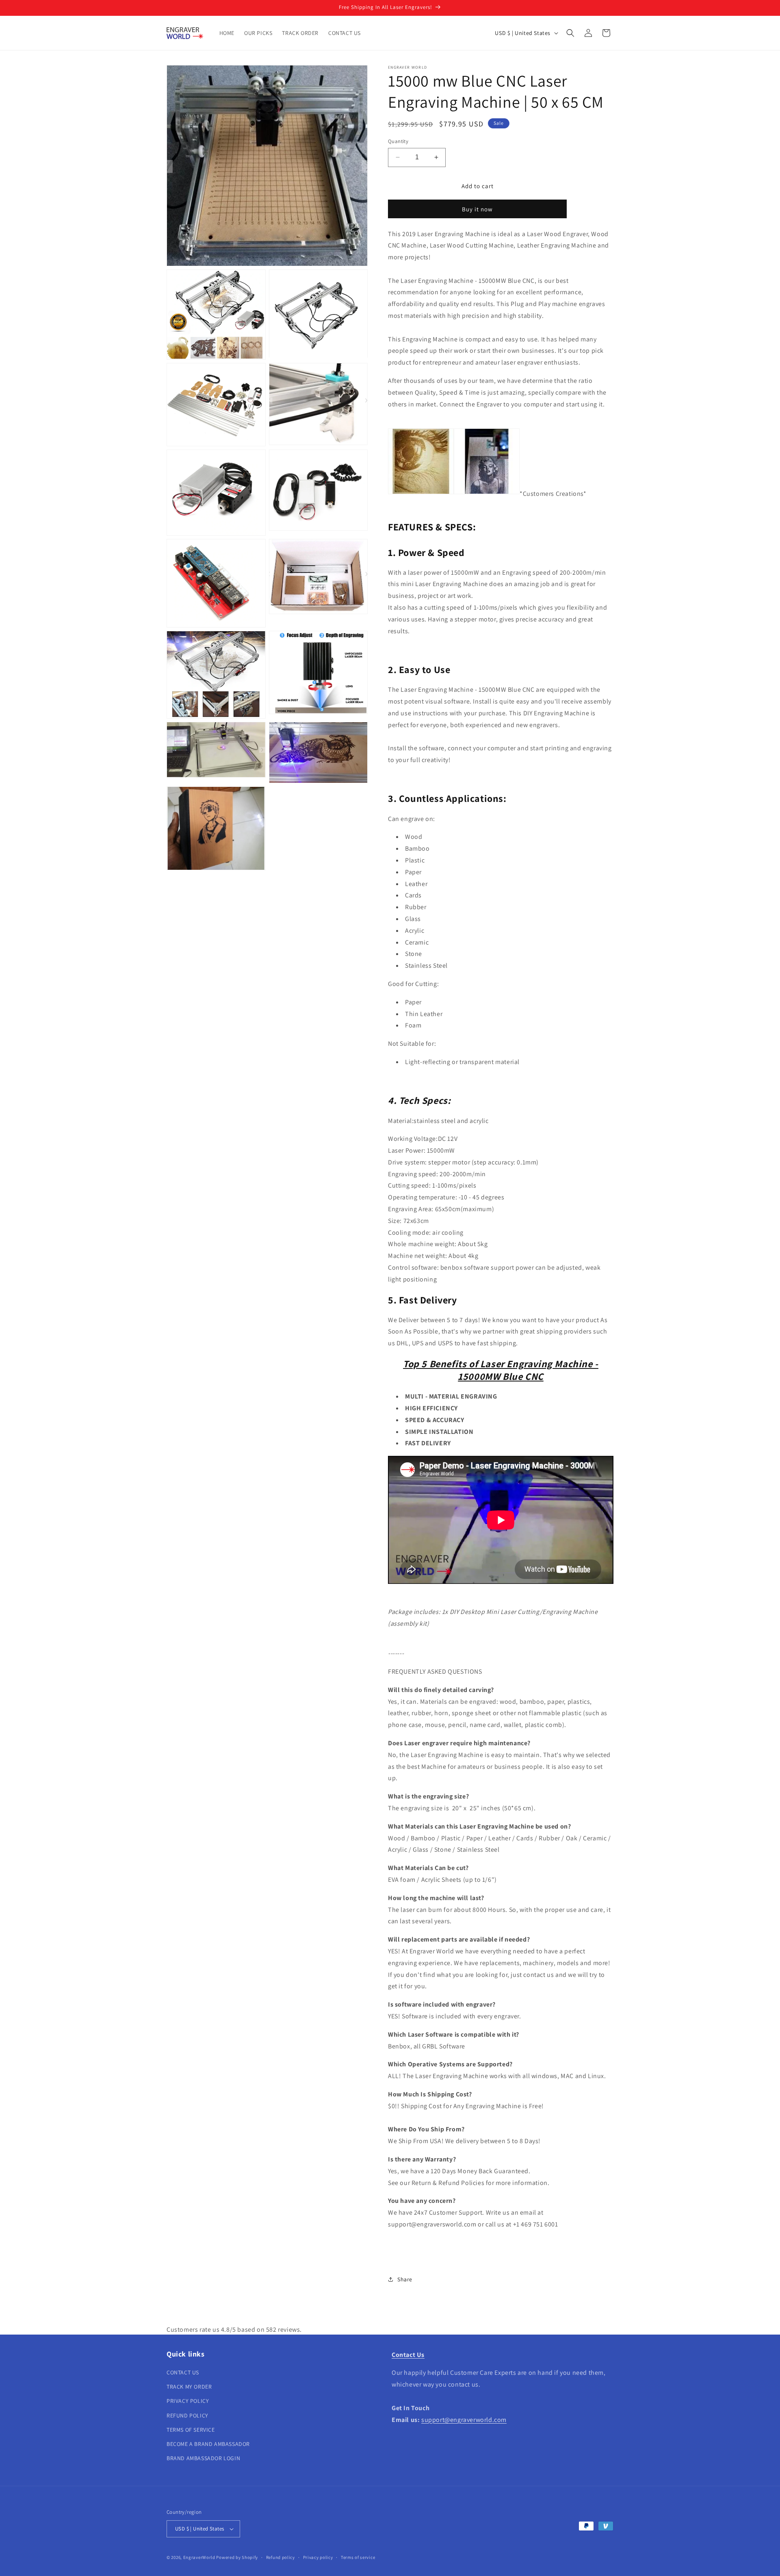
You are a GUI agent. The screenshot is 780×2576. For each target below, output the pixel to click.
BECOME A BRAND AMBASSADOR (208, 2444)
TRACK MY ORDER (189, 2387)
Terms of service (358, 2557)
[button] (570, 33)
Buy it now (477, 209)
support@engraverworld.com (464, 2420)
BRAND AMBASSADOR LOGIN (203, 2458)
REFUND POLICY (187, 2415)
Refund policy (281, 2557)
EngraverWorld (199, 2557)
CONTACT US (183, 2372)
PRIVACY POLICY (188, 2401)
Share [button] (405, 2279)
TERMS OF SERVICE (191, 2430)
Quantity (398, 141)
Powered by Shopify (237, 2557)
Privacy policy (318, 2557)
